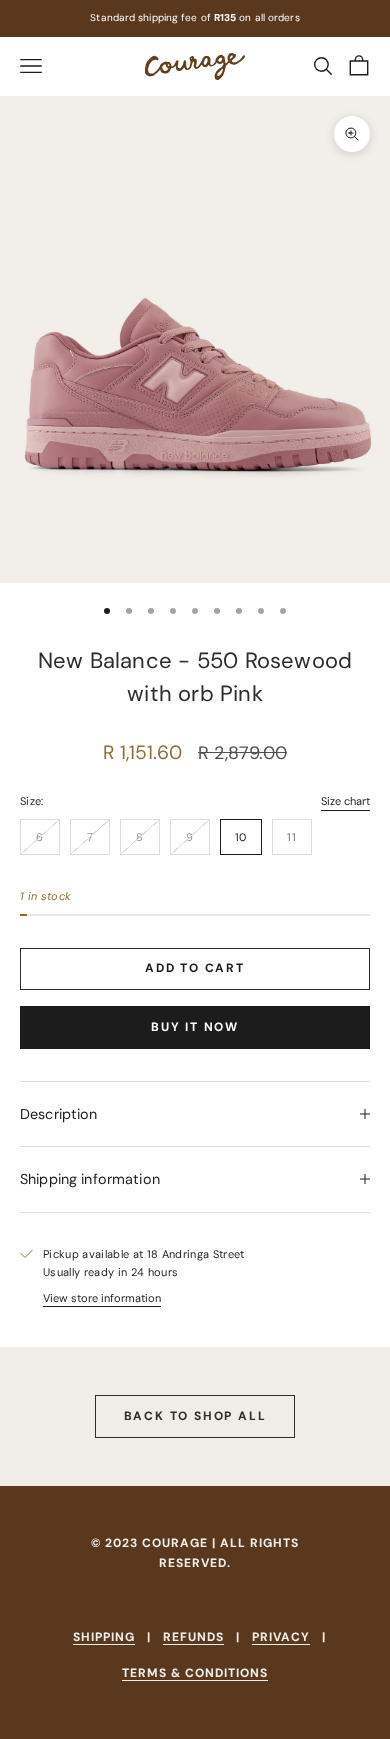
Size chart (345, 801)
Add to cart (195, 968)
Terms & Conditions (195, 1673)
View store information (102, 1298)
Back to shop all (195, 1416)
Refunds (193, 1637)
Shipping (104, 1637)
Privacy (281, 1637)
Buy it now (195, 1027)
